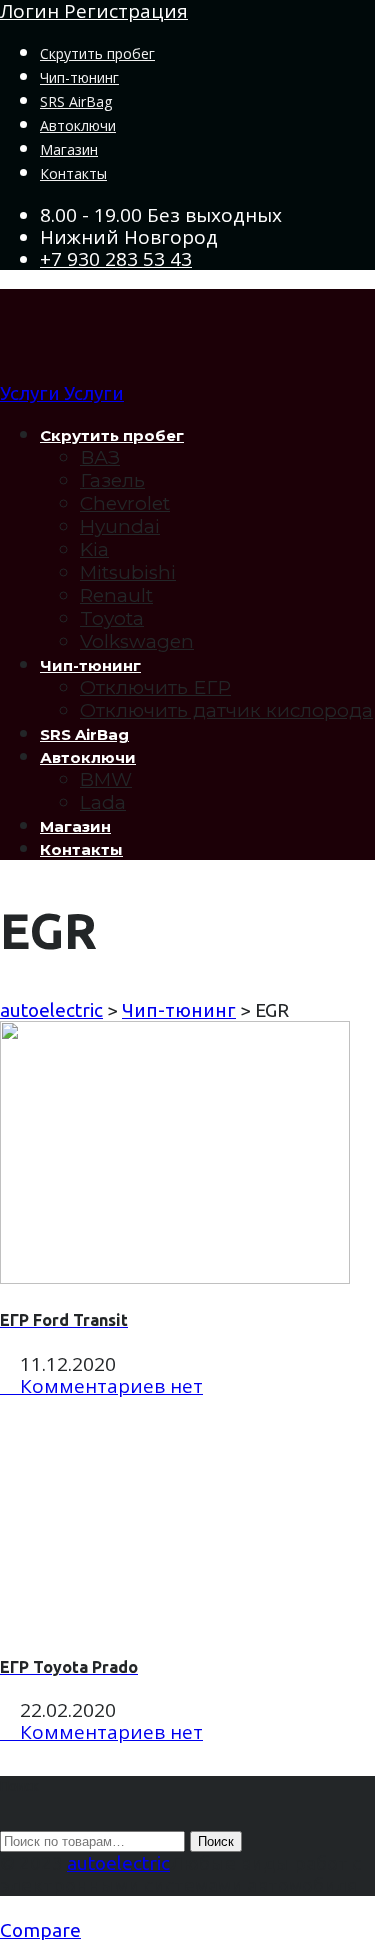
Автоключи (78, 125)
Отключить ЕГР (155, 687)
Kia (94, 549)
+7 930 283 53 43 (116, 259)
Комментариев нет (109, 1386)
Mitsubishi (128, 572)
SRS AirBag (76, 101)
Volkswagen (137, 641)
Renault (116, 595)
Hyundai (120, 526)
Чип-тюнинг (79, 77)
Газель (112, 480)
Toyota (112, 618)
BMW (106, 779)
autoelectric (118, 1863)
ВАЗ (100, 457)
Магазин (69, 149)
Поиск (216, 1841)
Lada (103, 802)
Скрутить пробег (97, 53)
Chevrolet (125, 503)
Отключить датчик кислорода (226, 710)
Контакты (73, 173)
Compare (40, 1930)
